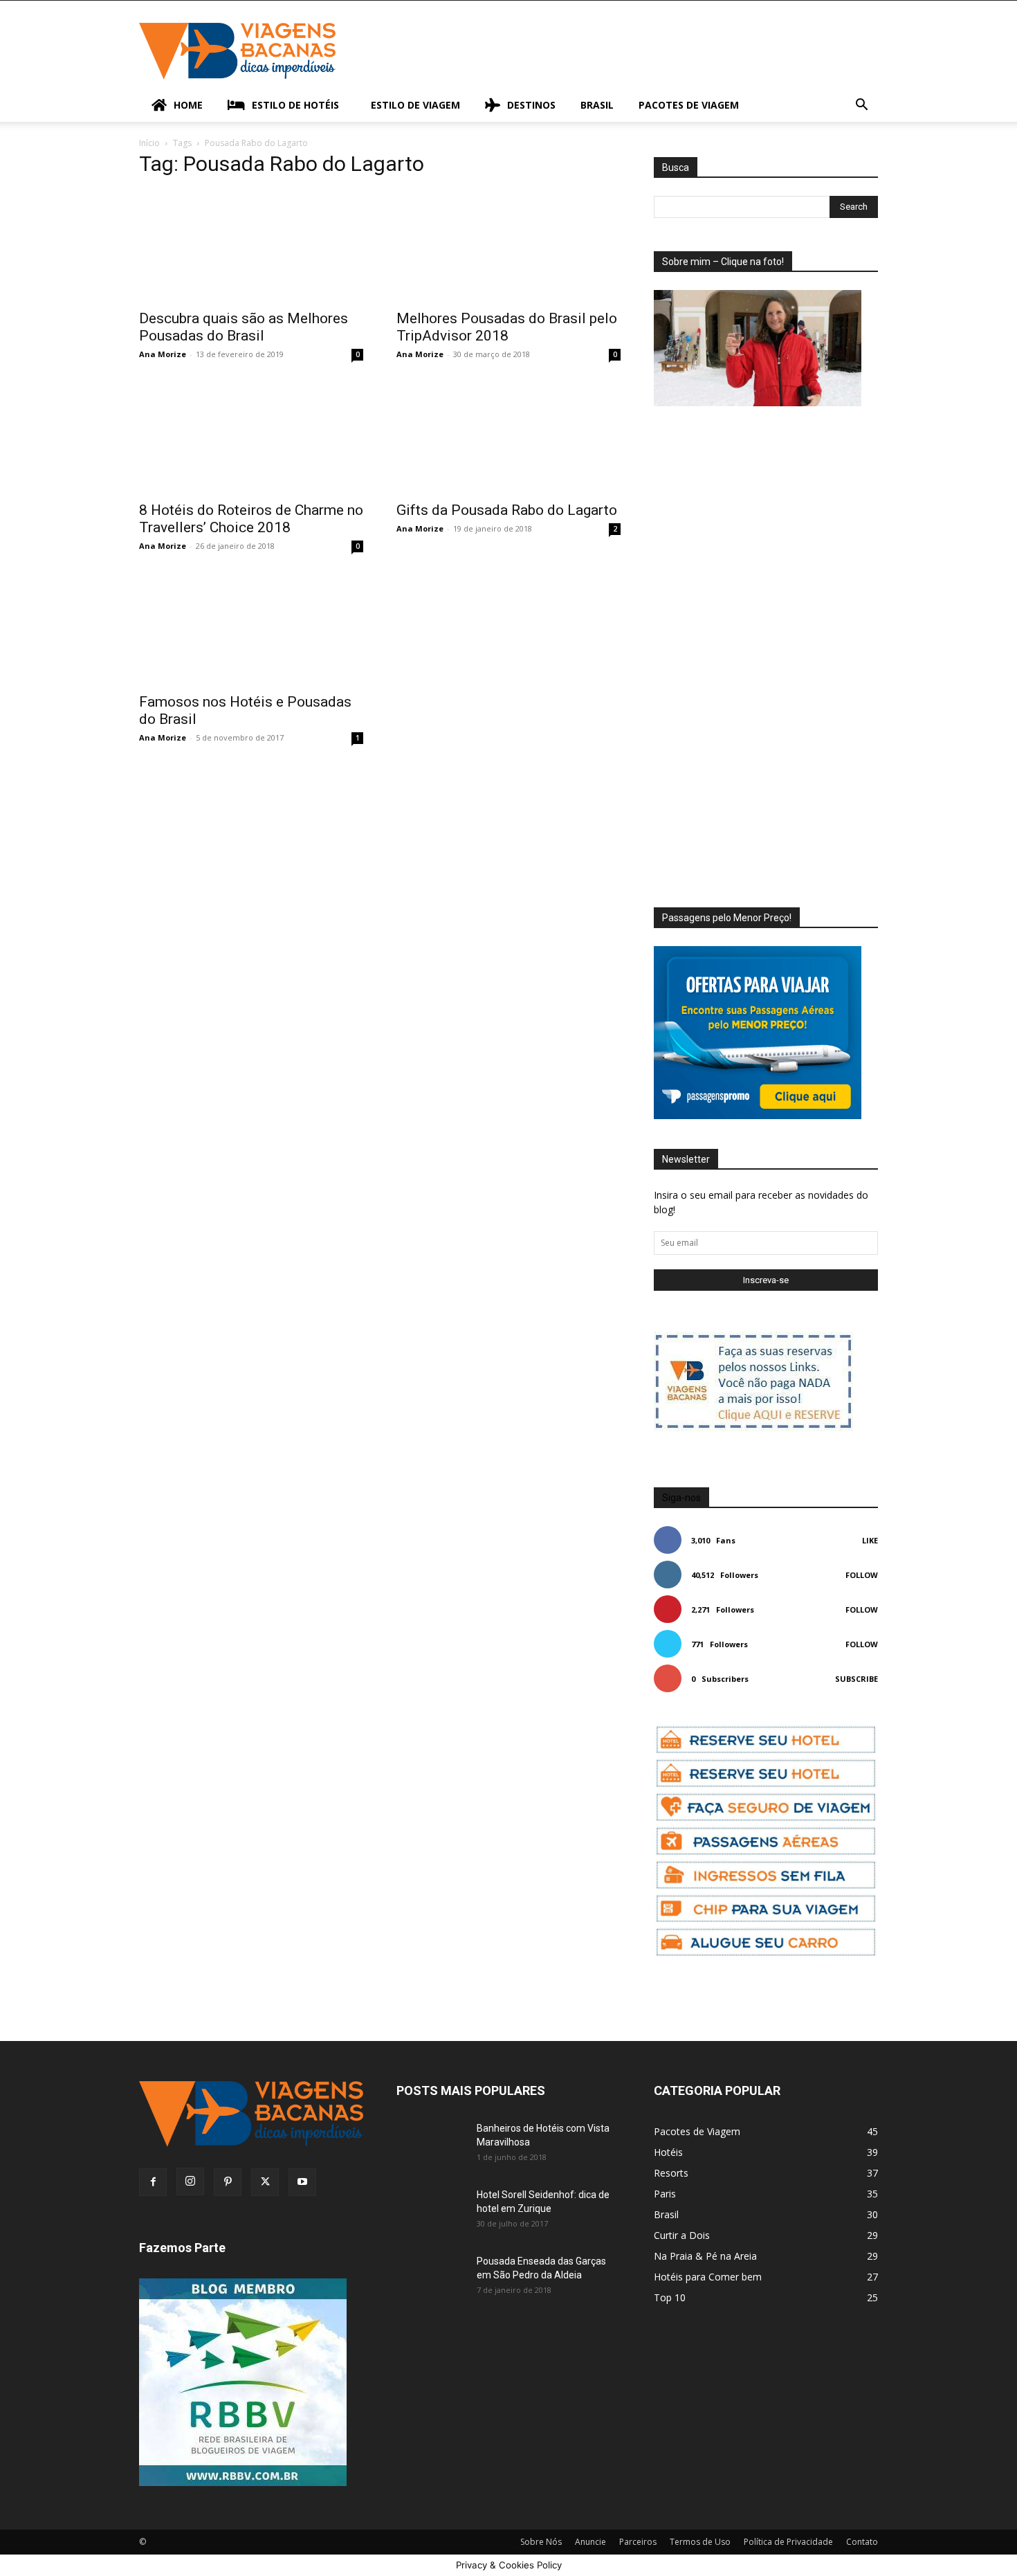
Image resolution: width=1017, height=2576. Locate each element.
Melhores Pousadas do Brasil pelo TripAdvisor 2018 (507, 327)
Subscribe (856, 1679)
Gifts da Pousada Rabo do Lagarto (507, 510)
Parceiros (638, 2542)
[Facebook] (153, 2182)
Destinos (531, 105)
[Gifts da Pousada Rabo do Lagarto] (508, 437)
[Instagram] (190, 2182)
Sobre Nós (541, 2542)
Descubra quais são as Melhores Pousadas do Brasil (244, 327)
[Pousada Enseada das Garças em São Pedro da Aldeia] (431, 2278)
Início (149, 143)
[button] (861, 106)
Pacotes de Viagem (689, 105)
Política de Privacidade (788, 2542)
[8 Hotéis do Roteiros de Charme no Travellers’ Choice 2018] (251, 437)
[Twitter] (265, 2182)
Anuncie (590, 2542)
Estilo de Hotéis (295, 105)
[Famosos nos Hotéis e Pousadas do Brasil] (251, 629)
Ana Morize (163, 354)
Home (188, 105)
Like (870, 1540)
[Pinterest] (228, 2182)
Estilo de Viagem (415, 105)
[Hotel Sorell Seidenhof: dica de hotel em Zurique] (431, 2212)
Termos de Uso (700, 2542)
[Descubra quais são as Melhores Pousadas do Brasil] (251, 246)
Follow (862, 1575)
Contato (862, 2542)
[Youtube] (302, 2182)
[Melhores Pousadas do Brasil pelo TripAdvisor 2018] (508, 246)
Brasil (597, 105)
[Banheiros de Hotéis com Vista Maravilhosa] (431, 2146)
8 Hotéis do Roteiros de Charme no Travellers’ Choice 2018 (251, 519)
